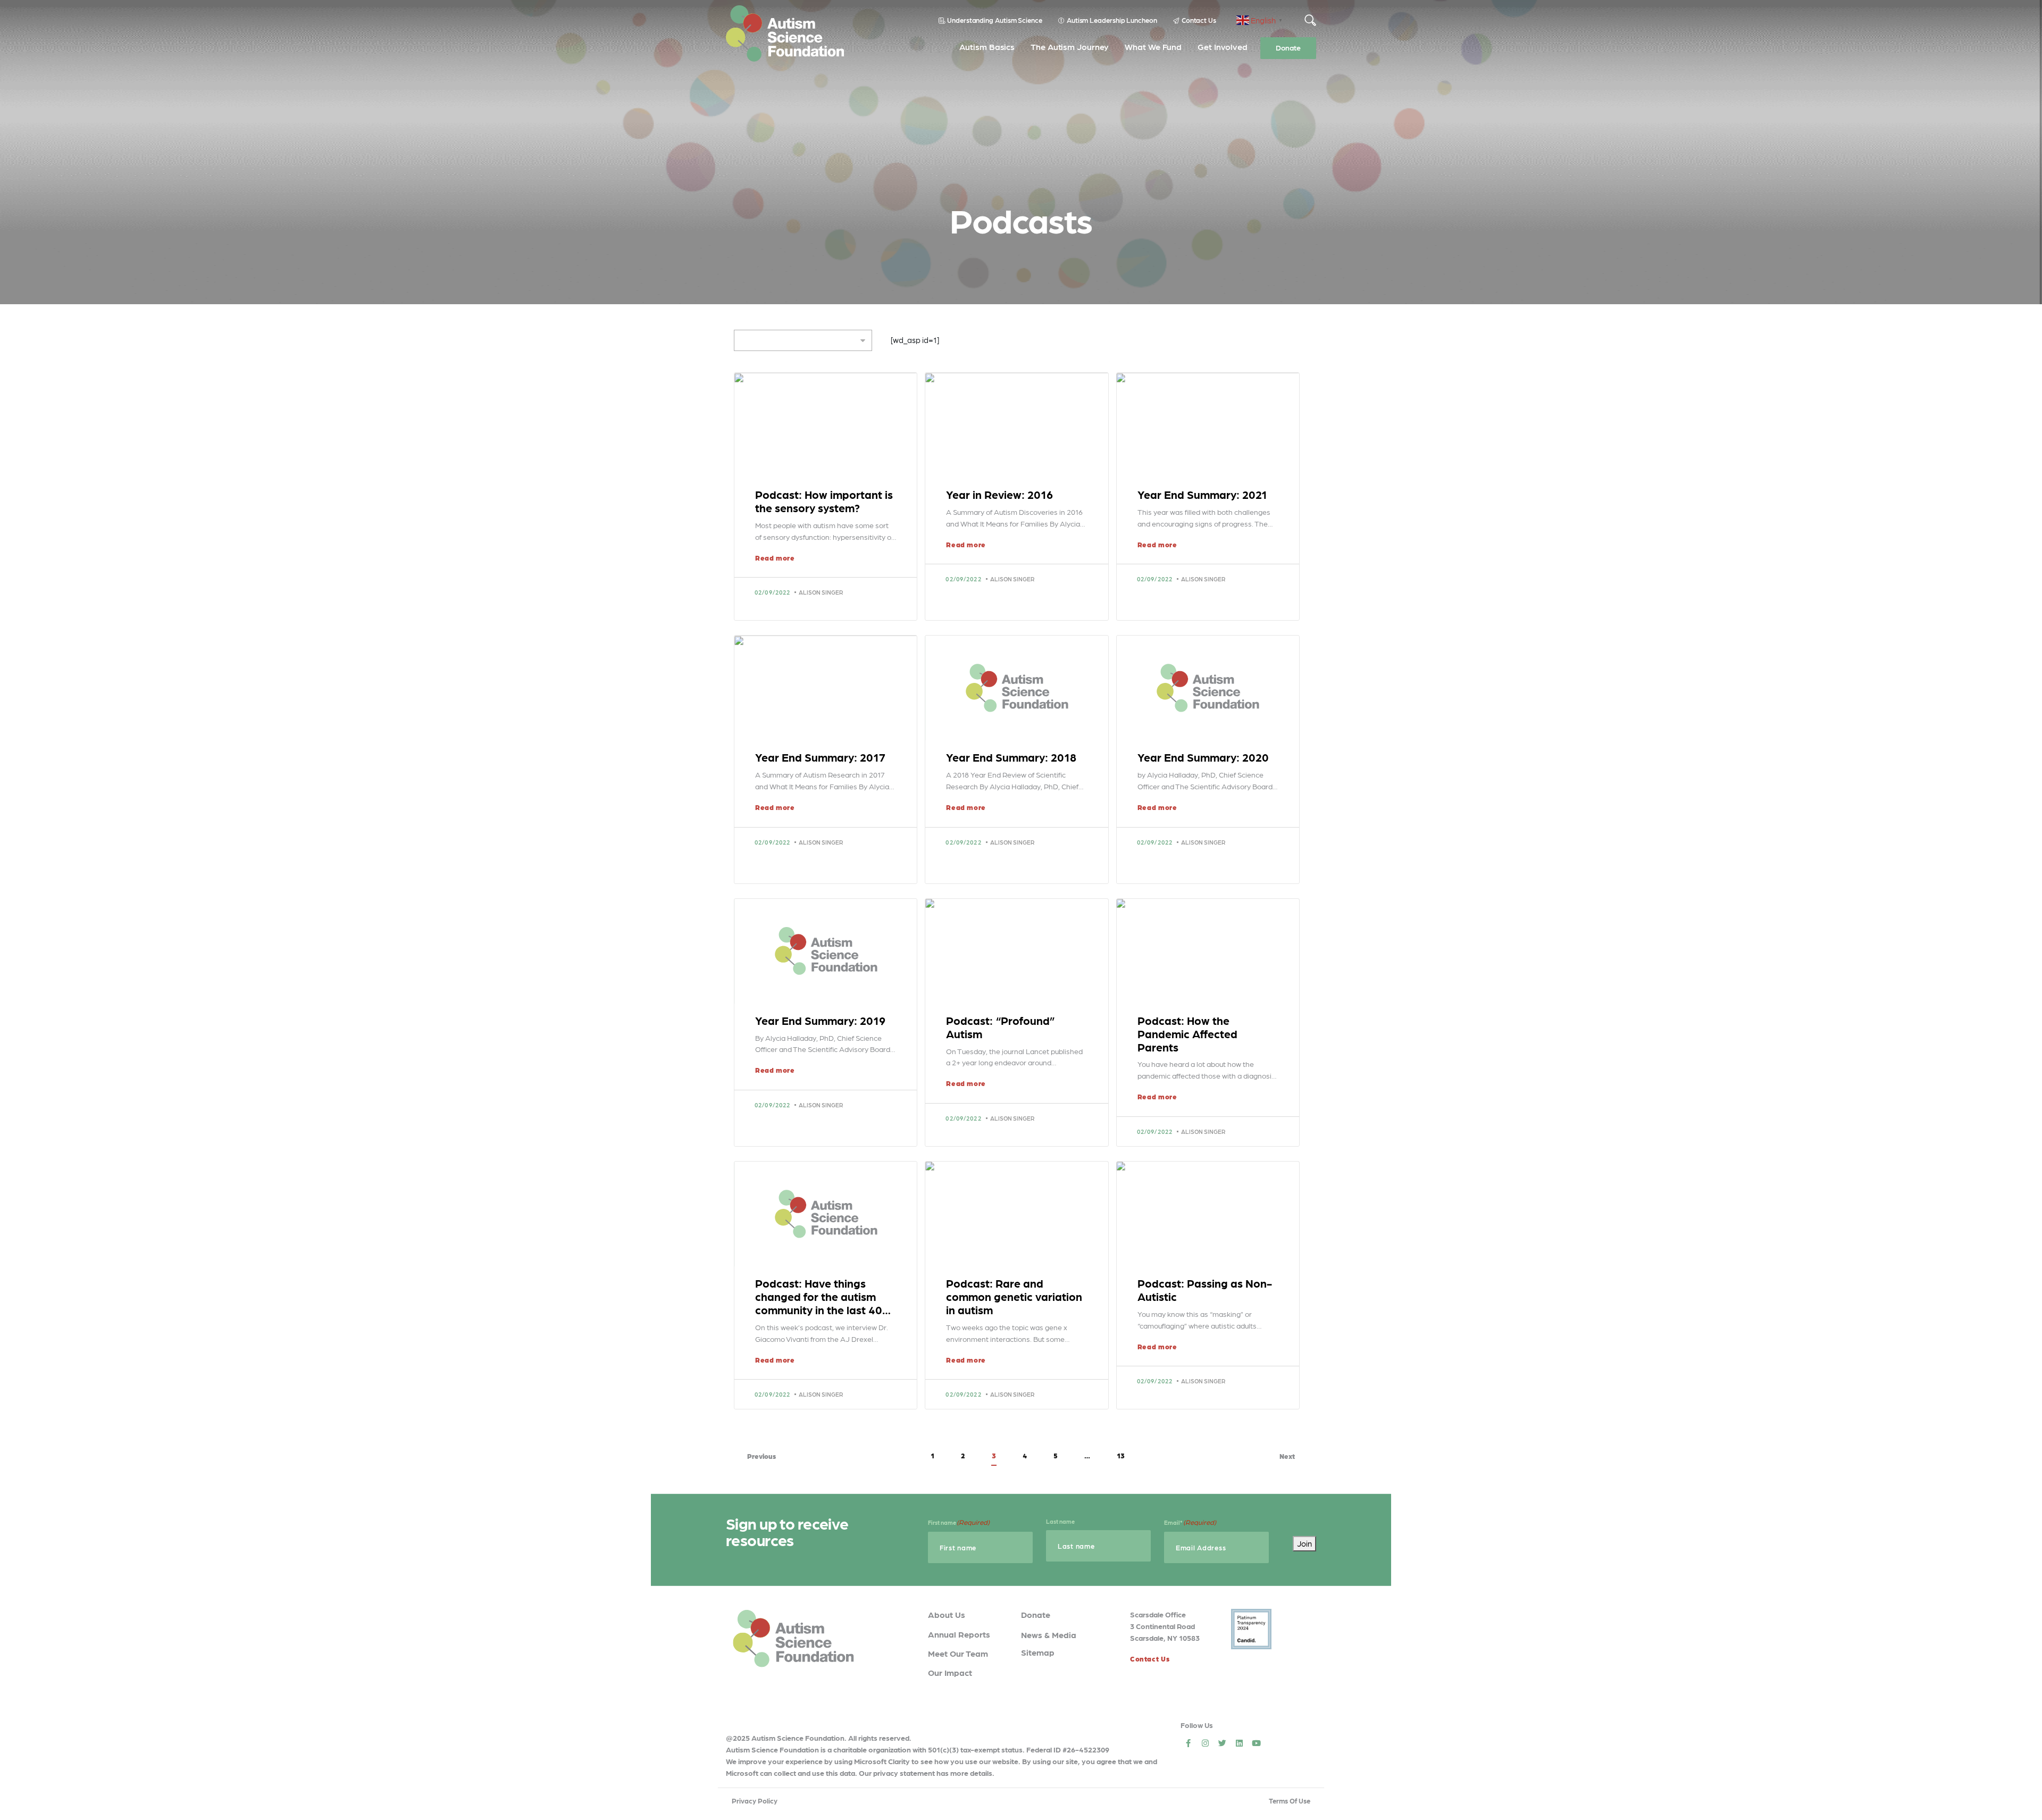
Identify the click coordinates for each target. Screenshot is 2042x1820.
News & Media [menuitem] (1049, 1635)
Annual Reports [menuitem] (959, 1634)
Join (1304, 1543)
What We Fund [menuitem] (1153, 47)
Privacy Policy (755, 1801)
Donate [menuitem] (1288, 47)
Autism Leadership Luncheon (1112, 20)
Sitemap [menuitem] (1038, 1652)
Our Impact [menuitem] (950, 1672)
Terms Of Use (1290, 1801)
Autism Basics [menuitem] (987, 47)
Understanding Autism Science (995, 20)
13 (1121, 1455)
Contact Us (1199, 20)
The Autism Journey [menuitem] (1070, 47)
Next (1287, 1456)
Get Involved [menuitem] (1223, 47)
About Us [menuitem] (947, 1614)
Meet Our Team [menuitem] (958, 1653)
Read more (775, 558)
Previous (761, 1456)
